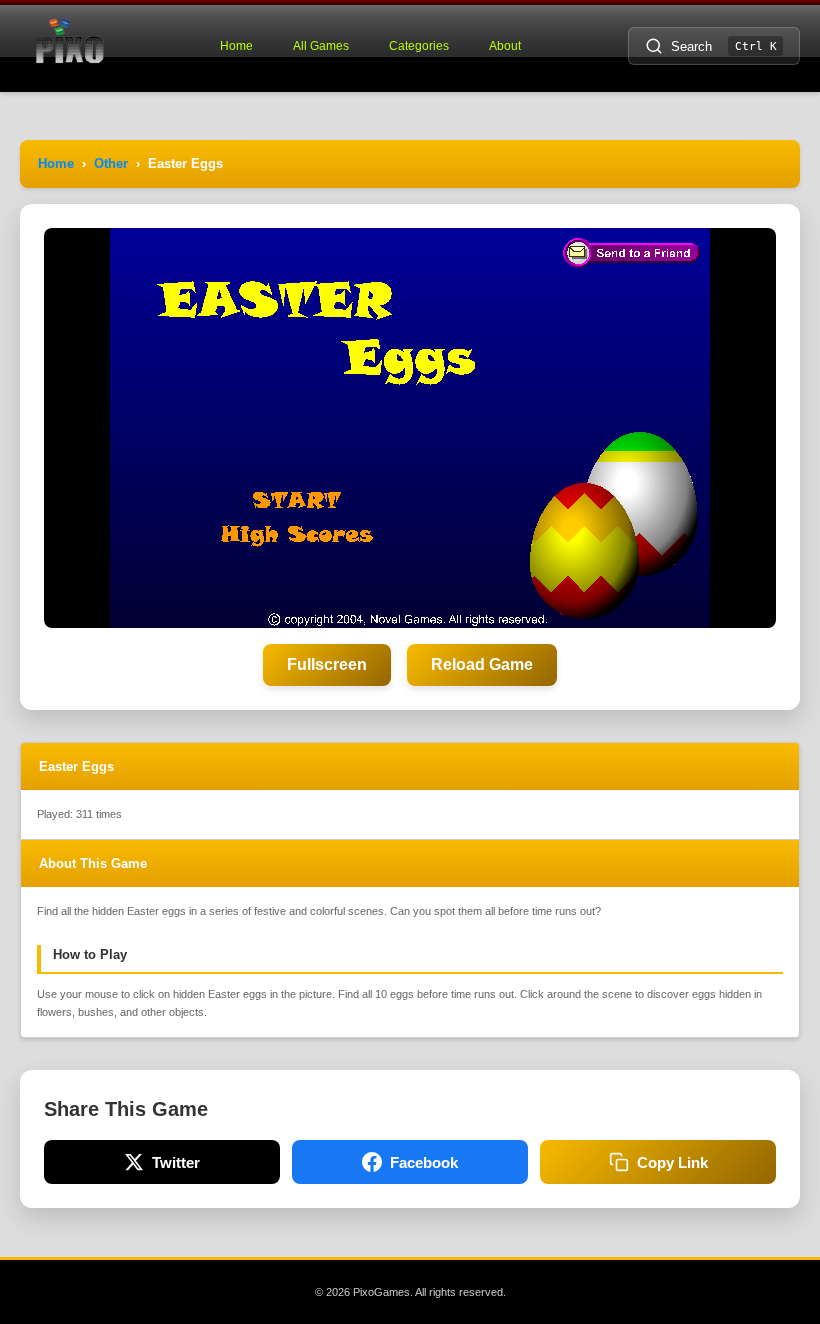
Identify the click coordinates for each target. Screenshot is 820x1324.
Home (236, 46)
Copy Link (672, 1162)
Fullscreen (327, 664)
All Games (321, 46)
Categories (419, 46)
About (505, 46)
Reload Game (482, 664)
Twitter (176, 1162)
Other (111, 163)
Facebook (424, 1162)
